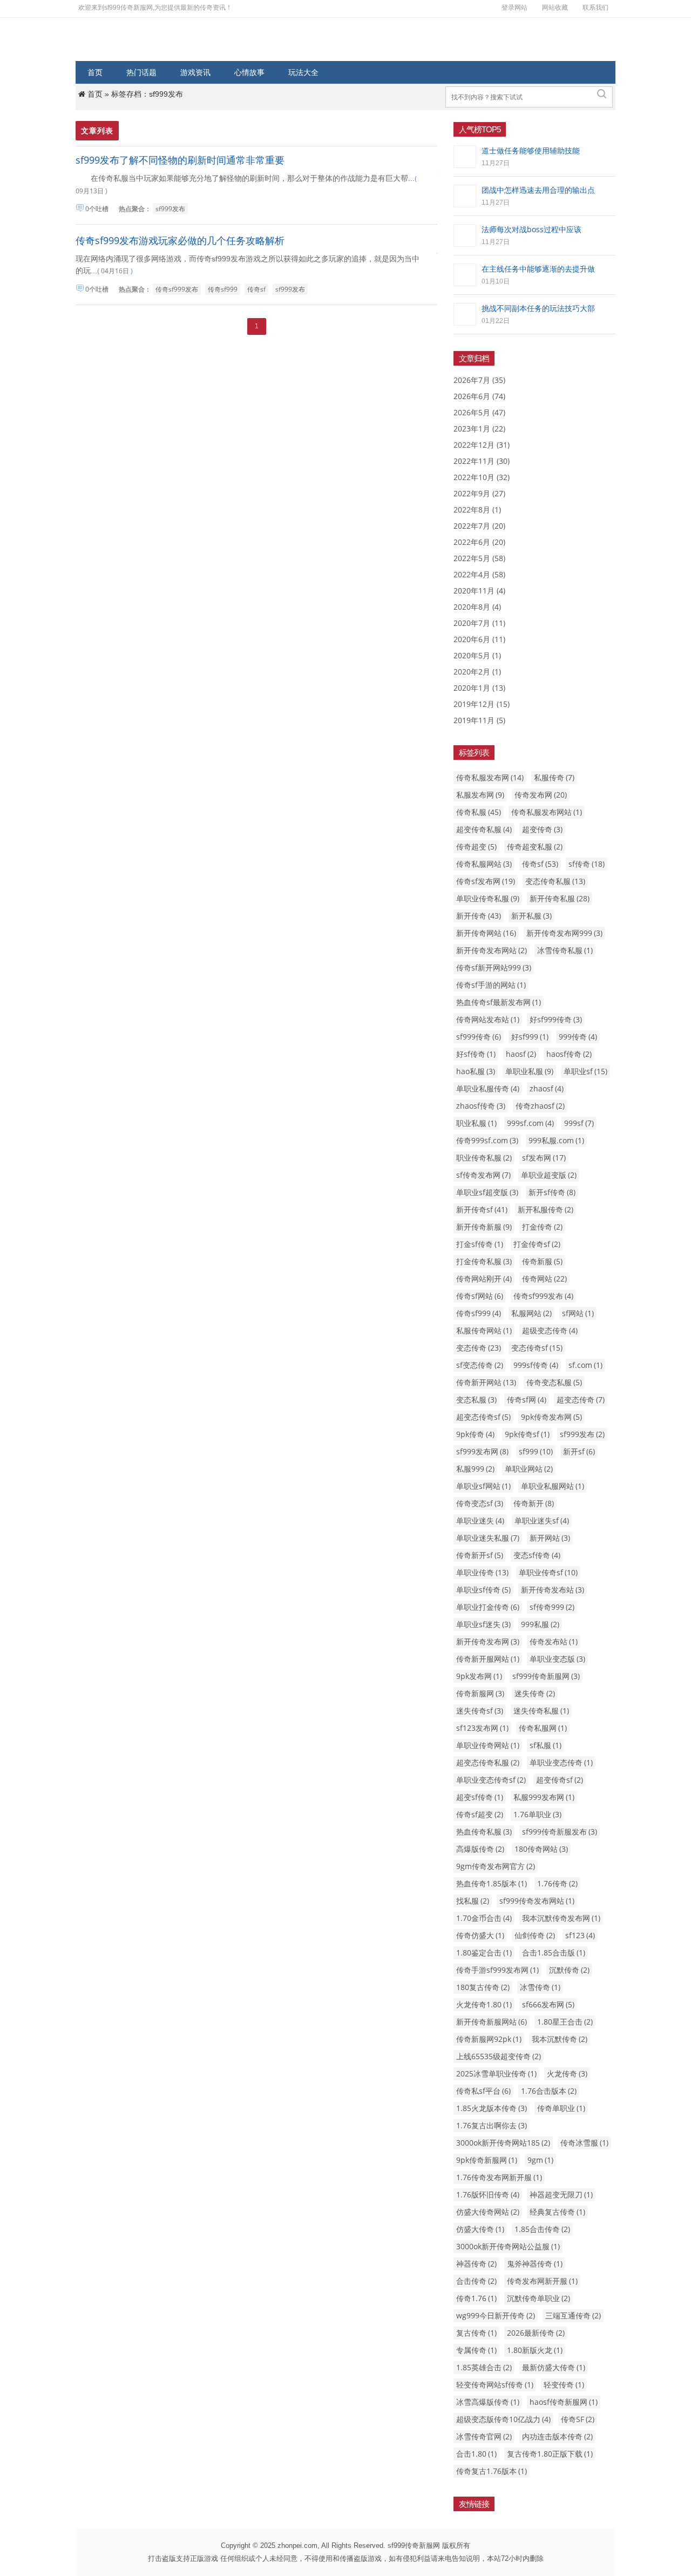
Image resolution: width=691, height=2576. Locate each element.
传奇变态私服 (554, 1382)
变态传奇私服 (555, 881)
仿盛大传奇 (480, 2229)
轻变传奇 (564, 2385)
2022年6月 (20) (479, 542)
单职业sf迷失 (483, 1624)
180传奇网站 (541, 1849)
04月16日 (115, 271)
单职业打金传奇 (488, 1607)
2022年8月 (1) (477, 510)
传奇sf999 (223, 289)
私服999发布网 (544, 1797)
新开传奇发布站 (553, 1590)
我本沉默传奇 (560, 2039)
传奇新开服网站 (488, 1659)
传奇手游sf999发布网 (497, 1970)
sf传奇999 (552, 1607)
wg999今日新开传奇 (496, 2315)
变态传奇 (479, 1348)
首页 (95, 72)
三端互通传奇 (573, 2315)
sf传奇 (587, 864)
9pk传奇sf (527, 1434)
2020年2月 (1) (477, 672)
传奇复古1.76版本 (492, 2471)
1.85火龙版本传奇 (492, 2108)
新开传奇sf (482, 1209)
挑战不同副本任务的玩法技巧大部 (538, 308)
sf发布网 (544, 1158)
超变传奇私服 (484, 829)
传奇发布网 (541, 795)
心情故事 (249, 72)
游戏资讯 (195, 72)
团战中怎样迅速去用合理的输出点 (538, 190)
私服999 (475, 1469)
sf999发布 (170, 209)
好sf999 (530, 1037)
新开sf (579, 1451)
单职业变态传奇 (561, 1762)
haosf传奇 (569, 1054)
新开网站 (550, 1538)
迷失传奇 (535, 1693)
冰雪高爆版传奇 (488, 2402)
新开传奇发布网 (488, 1641)
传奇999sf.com (487, 1140)
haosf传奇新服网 (564, 2402)
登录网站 (514, 7)
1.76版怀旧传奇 (488, 2194)
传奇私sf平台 (483, 2091)
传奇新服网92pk (489, 2039)
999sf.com (530, 1123)
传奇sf (256, 289)
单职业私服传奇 (488, 1088)
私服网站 (531, 1313)
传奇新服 (542, 1261)
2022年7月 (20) (479, 526)
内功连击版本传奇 (557, 2436)
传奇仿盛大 (480, 1935)
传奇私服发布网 (490, 777)
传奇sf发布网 (486, 881)
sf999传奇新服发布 (560, 1832)
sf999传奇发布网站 (537, 1901)
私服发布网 (480, 795)
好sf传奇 (476, 1054)
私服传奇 (554, 777)
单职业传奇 (482, 1572)
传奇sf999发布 (177, 289)
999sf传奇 (536, 1365)
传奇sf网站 (480, 1296)
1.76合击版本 (549, 2091)
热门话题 (141, 72)
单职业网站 (529, 1469)
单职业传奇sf (548, 1572)
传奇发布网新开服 (542, 2281)
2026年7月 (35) (479, 380)
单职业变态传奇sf (491, 1780)
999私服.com (556, 1140)
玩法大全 (303, 72)
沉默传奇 (569, 1970)
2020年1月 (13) (479, 688)
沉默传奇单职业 (538, 2298)
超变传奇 (542, 829)
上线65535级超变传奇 (499, 2056)
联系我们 (595, 7)
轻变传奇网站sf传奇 (495, 2385)
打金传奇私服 (484, 1261)
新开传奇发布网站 (492, 950)
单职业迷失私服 (488, 1538)
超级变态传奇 (550, 1330)
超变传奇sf (560, 1780)
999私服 (540, 1624)
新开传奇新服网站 (492, 2022)
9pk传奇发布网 (551, 1417)
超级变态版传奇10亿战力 (503, 2419)
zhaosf (547, 1088)
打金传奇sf (537, 1244)
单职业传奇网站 (488, 1745)
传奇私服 (479, 812)
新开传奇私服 (560, 898)
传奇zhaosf (540, 1106)
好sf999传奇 (556, 1019)
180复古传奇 (483, 1987)
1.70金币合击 (484, 1918)
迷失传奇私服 (541, 1711)
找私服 (473, 1901)
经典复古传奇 (557, 2212)
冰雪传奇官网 (484, 2436)
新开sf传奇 (552, 1192)
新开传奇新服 (484, 1227)
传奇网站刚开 (484, 1279)
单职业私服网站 (553, 1486)
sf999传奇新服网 (546, 1676)
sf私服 (546, 1745)
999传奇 (578, 1037)
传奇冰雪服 (584, 2143)
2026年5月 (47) (479, 412)
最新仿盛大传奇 (554, 2367)
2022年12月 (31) (482, 445)
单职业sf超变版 (487, 1192)
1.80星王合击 (565, 2022)
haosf (521, 1054)
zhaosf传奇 (481, 1106)
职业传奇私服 (484, 1158)
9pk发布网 (479, 1676)
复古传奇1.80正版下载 (550, 2454)
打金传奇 (542, 1227)
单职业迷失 (480, 1520)
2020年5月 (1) (477, 655)
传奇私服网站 (484, 864)
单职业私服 (529, 1071)
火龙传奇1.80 (484, 2004)
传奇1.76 (476, 2298)
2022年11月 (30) (482, 461)
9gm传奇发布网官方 (496, 1866)
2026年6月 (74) (479, 396)
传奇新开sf (480, 1555)
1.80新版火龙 (535, 2350)
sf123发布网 (482, 1728)
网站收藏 (555, 7)
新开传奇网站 (486, 933)
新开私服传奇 (546, 1209)
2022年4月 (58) (479, 574)
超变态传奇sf (483, 1417)
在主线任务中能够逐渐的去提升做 (538, 269)
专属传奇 (476, 2350)
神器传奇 (476, 2264)
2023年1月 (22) (479, 429)
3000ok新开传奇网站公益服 (508, 2246)
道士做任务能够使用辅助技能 (531, 150)
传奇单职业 (561, 2108)
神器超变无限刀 (561, 2194)
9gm (540, 2160)
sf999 (536, 1451)
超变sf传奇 (480, 1797)
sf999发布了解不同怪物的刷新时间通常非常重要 (180, 160)
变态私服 (476, 1400)
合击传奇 (476, 2281)
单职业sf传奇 (483, 1590)
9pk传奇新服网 (487, 2160)
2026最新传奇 (536, 2333)
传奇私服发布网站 (547, 812)
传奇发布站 (554, 1641)
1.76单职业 (537, 1814)
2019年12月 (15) (482, 704)
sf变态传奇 (480, 1365)
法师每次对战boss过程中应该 (531, 229)
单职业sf (585, 1071)
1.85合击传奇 (542, 2229)
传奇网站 (544, 1279)
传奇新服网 (480, 1693)
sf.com (585, 1365)
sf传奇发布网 (483, 1175)
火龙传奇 (567, 2073)
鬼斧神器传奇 (535, 2264)
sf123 (580, 1935)
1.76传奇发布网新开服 (499, 2177)
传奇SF (578, 2419)
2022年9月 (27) (479, 493)
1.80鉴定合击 (484, 1953)
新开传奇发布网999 (564, 933)
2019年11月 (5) (479, 720)
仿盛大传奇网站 (488, 2212)
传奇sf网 (527, 1400)
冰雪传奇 (540, 1987)
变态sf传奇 (537, 1555)
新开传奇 (479, 916)
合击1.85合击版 (554, 1953)
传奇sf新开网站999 (494, 967)
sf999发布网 (482, 1451)
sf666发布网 (548, 2004)
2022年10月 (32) (482, 477)
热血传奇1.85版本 (492, 1883)
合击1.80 (476, 2454)
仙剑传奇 (535, 1935)
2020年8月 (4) (477, 607)
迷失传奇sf (480, 1711)
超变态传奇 (581, 1400)
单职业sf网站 (483, 1486)
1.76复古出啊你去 (492, 2125)
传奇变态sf (480, 1503)
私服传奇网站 (484, 1330)
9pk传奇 (475, 1434)
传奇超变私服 (535, 847)
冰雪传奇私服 (565, 950)
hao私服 (476, 1071)
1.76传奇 (557, 1883)
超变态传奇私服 (488, 1762)
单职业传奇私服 (488, 898)
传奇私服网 (543, 1728)
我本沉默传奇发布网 (561, 1918)
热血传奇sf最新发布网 (499, 1002)
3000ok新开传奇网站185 (503, 2143)
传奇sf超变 (480, 1814)
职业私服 (476, 1123)
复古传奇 (476, 2333)
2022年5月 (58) (479, 558)
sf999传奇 (479, 1037)
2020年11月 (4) (479, 591)
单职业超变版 (549, 1175)
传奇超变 (476, 847)
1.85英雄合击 (484, 2367)
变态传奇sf (537, 1348)
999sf (579, 1123)
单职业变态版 (557, 1659)
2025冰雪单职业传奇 (496, 2073)
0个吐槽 (97, 209)
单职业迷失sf (542, 1520)
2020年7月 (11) (479, 623)
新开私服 (531, 916)
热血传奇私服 (484, 1832)
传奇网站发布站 (488, 1019)
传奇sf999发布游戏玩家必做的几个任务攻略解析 (180, 240)
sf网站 (578, 1313)
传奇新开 (534, 1503)
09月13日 (90, 191)
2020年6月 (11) (479, 639)
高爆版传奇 (480, 1849)
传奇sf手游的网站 (491, 985)
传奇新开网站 (486, 1382)
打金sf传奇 (480, 1244)
